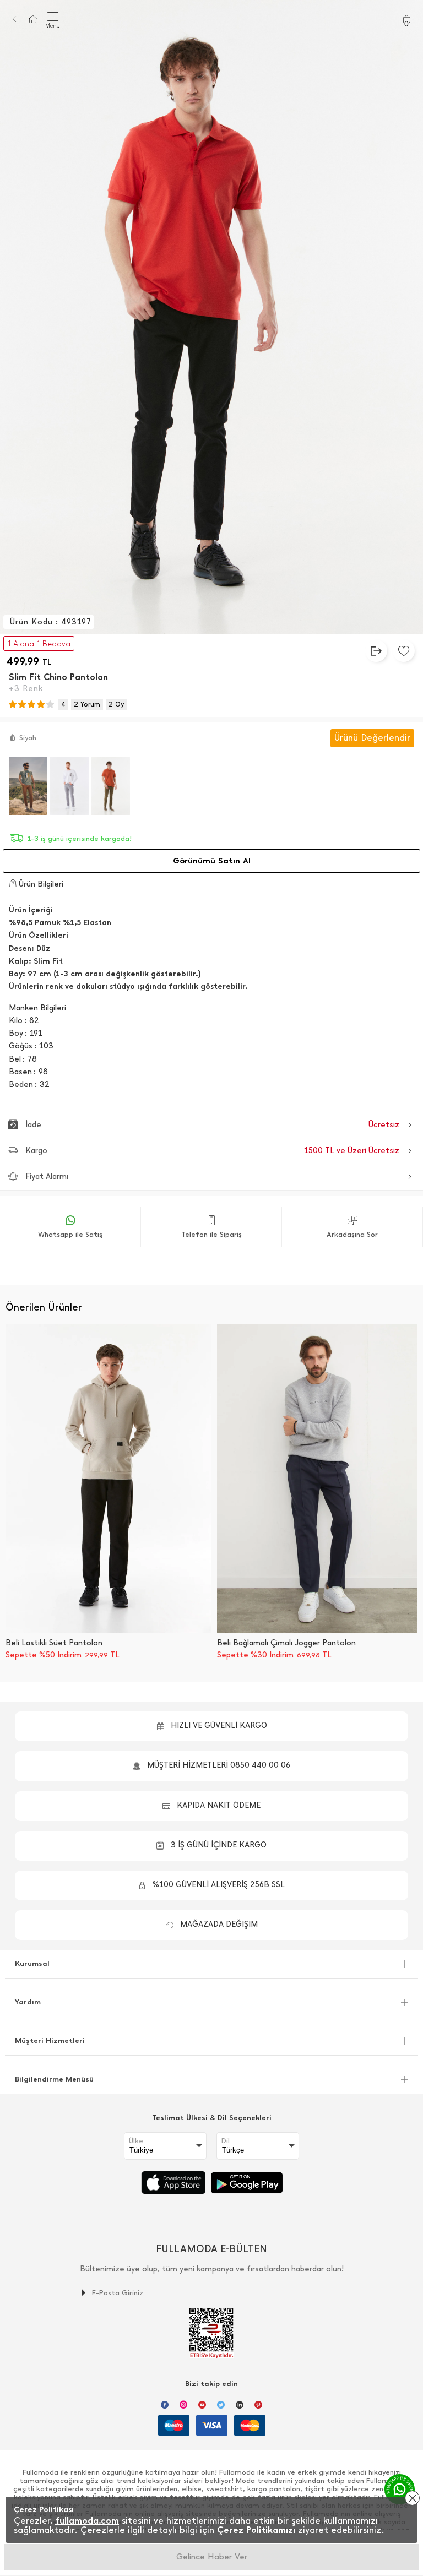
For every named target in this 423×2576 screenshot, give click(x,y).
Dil (226, 2141)
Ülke (136, 2141)
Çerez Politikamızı (256, 2530)
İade (212, 1125)
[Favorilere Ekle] (404, 651)
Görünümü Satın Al (212, 861)
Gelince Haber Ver (212, 2557)
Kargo (212, 1151)
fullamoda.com (87, 2521)
